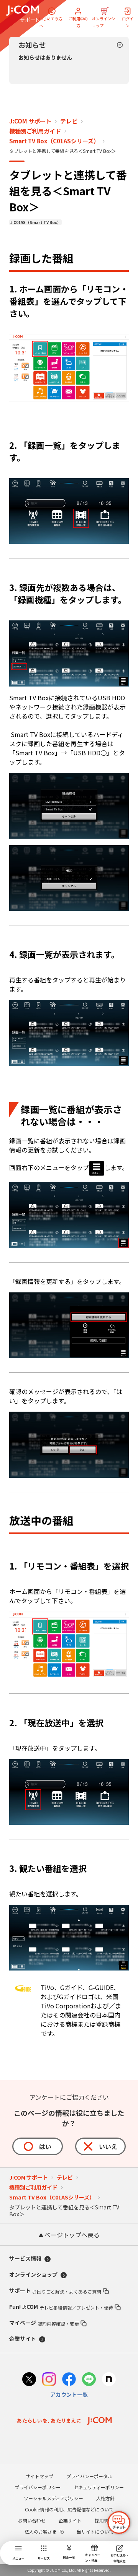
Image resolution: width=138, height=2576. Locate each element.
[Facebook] (69, 2380)
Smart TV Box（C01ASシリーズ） (54, 141)
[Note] (109, 2380)
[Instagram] (49, 2380)
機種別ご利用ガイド (35, 131)
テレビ (69, 121)
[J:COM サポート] (23, 14)
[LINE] (89, 2380)
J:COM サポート (30, 121)
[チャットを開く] (119, 2522)
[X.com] (29, 2380)
